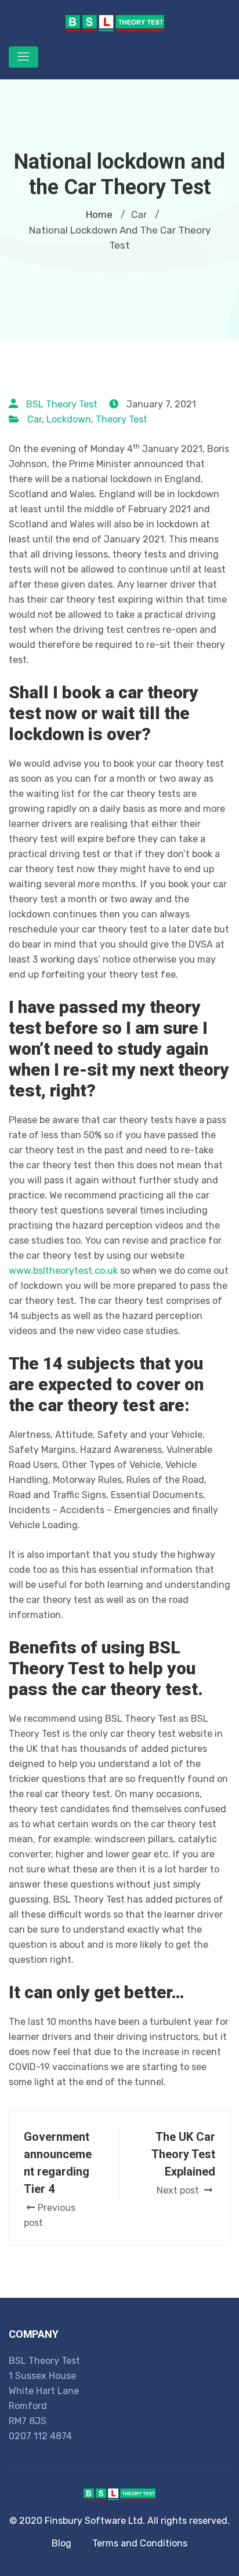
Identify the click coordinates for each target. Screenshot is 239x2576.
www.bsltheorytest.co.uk (63, 1271)
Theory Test (122, 419)
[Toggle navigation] (23, 57)
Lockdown (69, 419)
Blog (61, 2543)
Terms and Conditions (140, 2543)
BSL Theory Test (62, 404)
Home (99, 214)
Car (35, 419)
